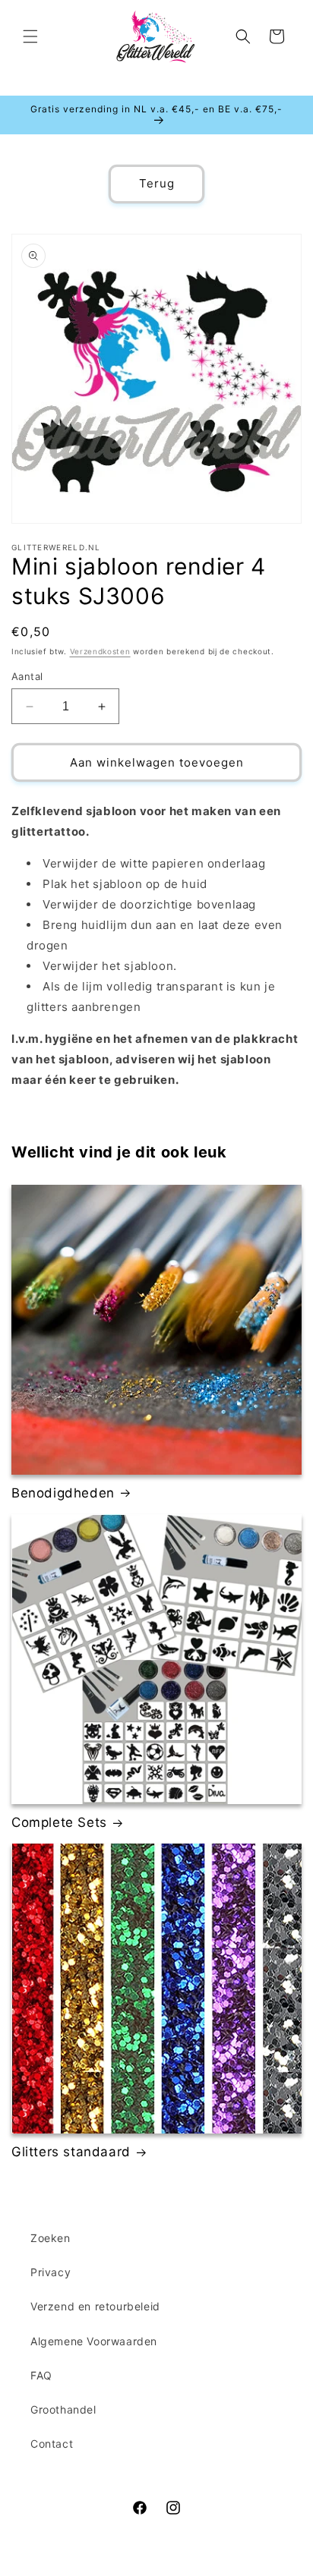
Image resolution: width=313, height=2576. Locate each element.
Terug (157, 183)
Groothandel (63, 2409)
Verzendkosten (100, 651)
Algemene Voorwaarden (94, 2341)
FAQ (41, 2375)
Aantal (27, 676)
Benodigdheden (63, 1493)
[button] (30, 36)
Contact (52, 2444)
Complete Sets (59, 1822)
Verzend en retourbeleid (95, 2306)
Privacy (51, 2272)
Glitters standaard (71, 2152)
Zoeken (51, 2238)
